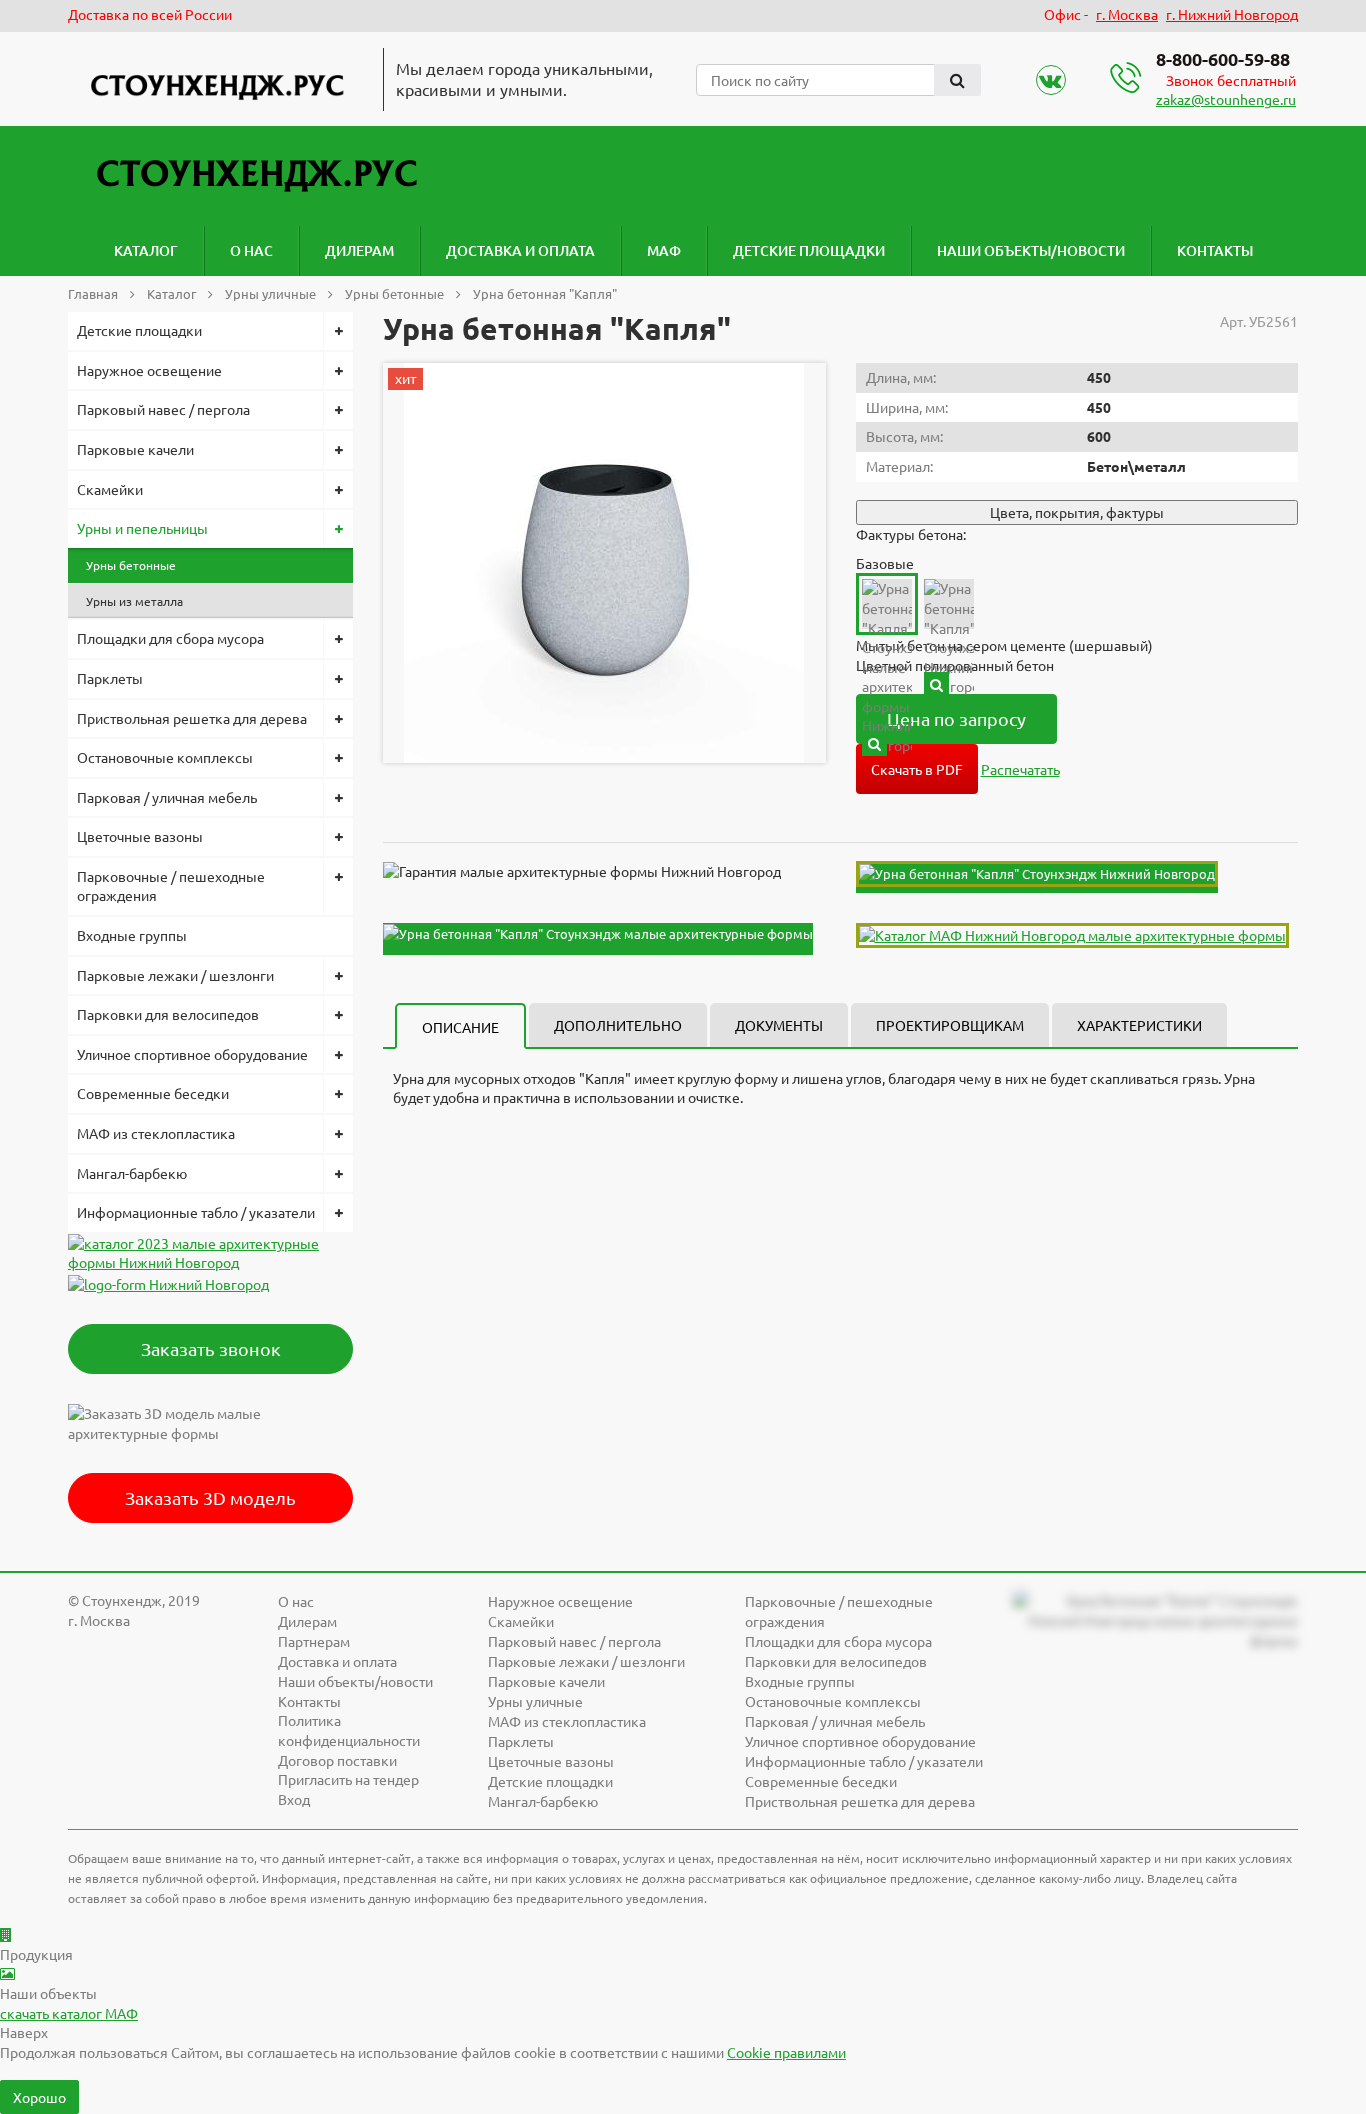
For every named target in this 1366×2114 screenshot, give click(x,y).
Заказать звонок (211, 1348)
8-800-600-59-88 (1223, 58)
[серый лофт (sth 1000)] (874, 743)
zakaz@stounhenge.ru (1226, 99)
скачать (69, 2013)
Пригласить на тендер (348, 1779)
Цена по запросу (956, 718)
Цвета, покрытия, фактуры (1077, 512)
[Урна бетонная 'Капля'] (604, 563)
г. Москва (1127, 14)
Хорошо (39, 2097)
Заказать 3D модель (210, 1497)
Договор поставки (337, 1760)
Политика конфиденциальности (349, 1730)
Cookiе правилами (786, 2052)
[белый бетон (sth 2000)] (936, 684)
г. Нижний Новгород (1232, 14)
